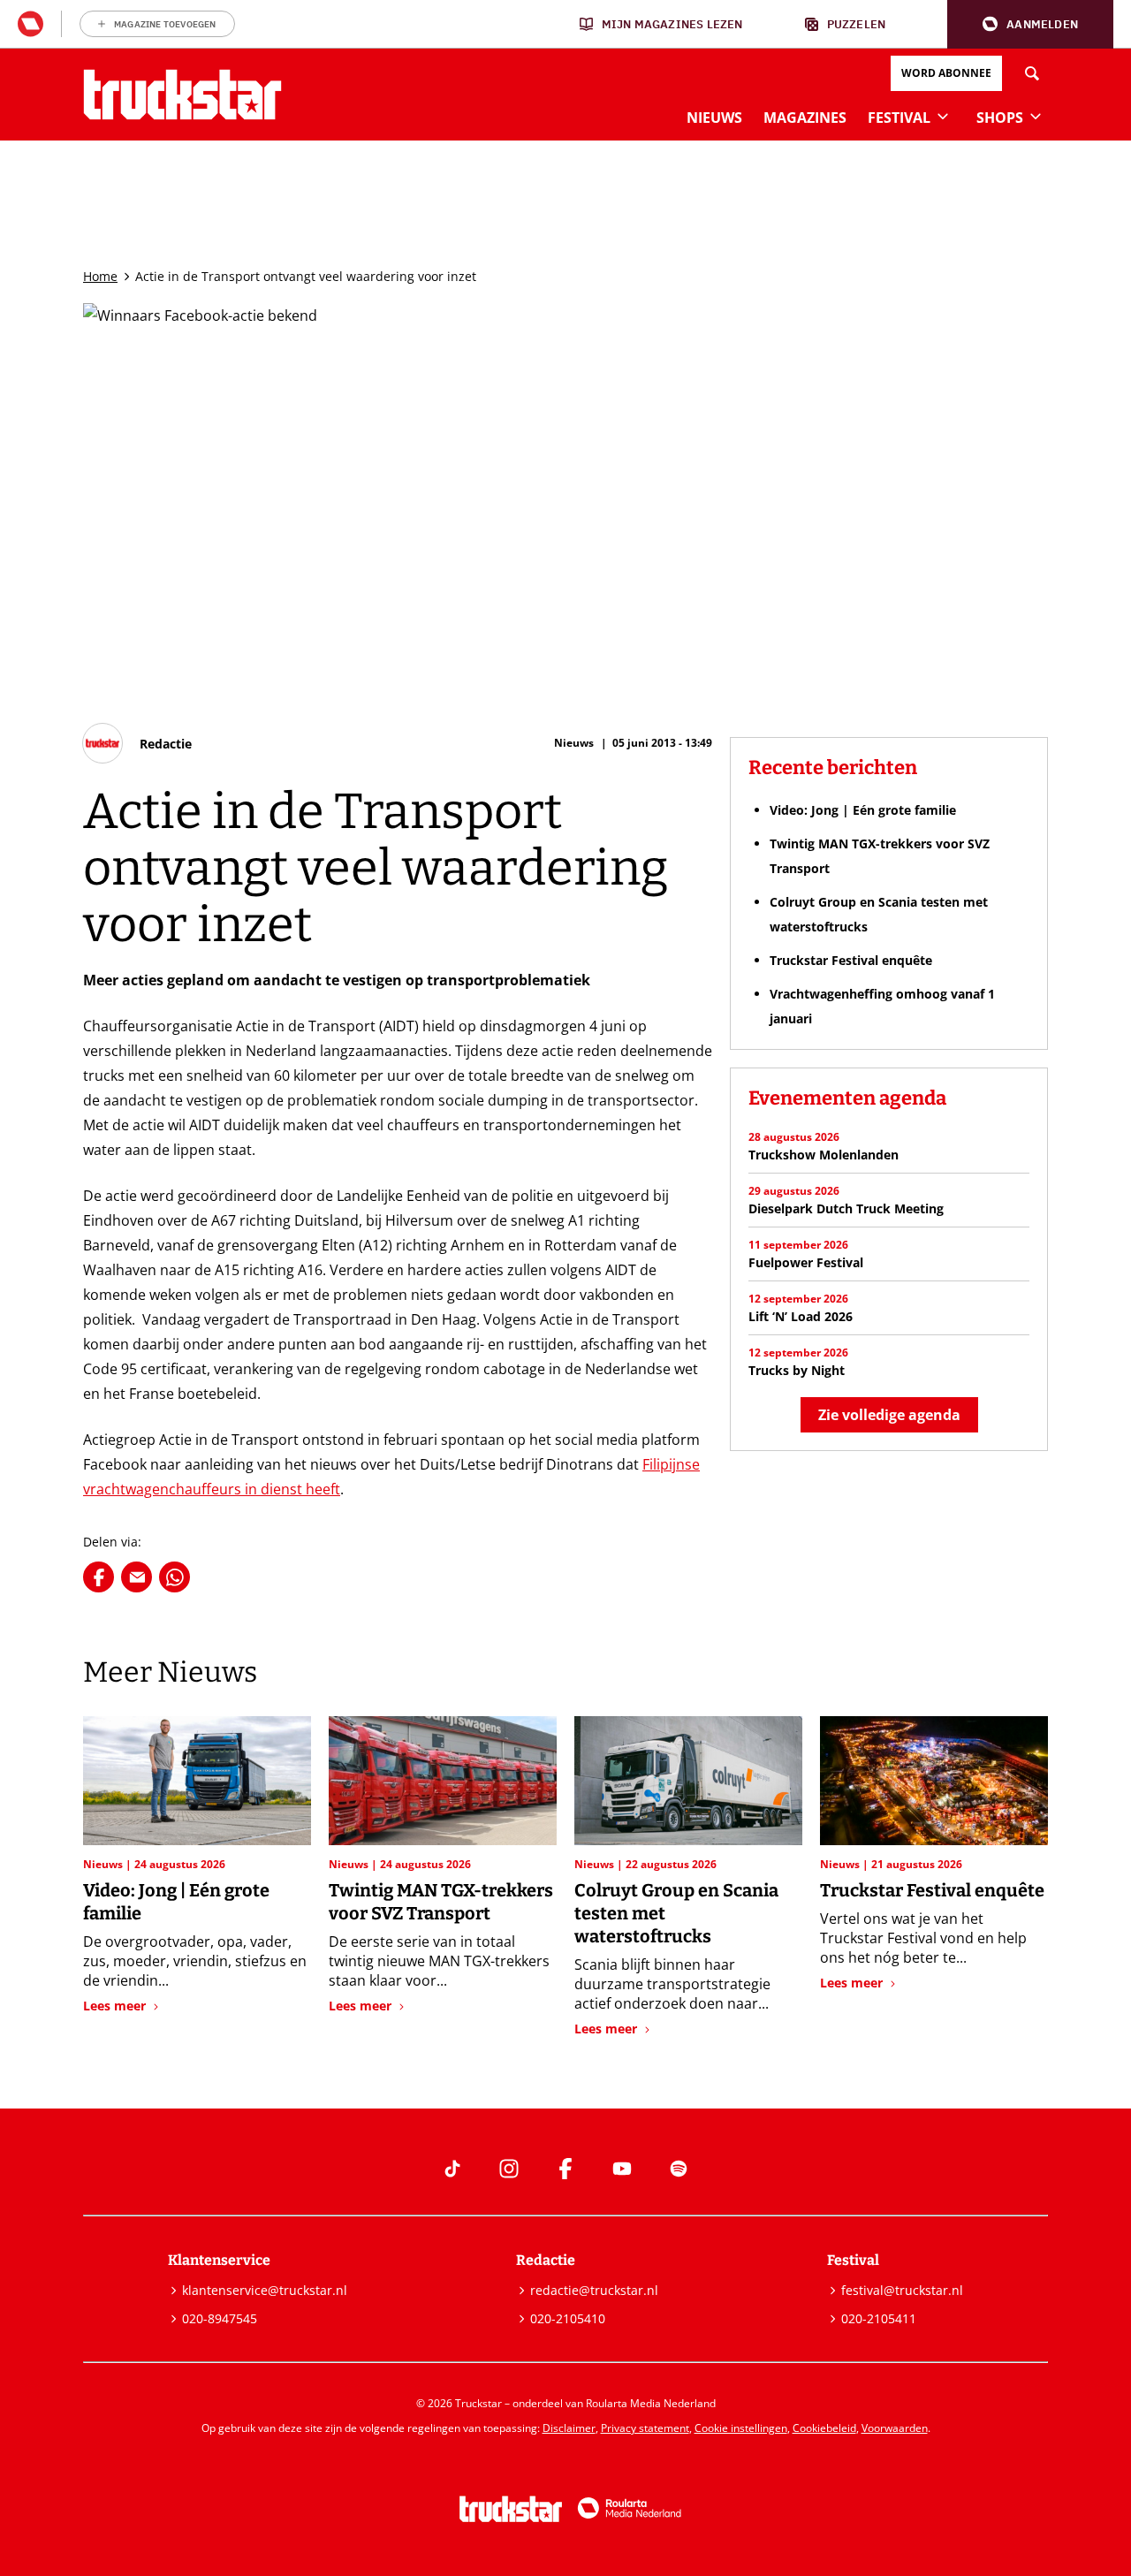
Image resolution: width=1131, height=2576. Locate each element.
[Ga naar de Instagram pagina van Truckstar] (509, 2169)
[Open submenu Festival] (943, 116)
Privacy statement (645, 2428)
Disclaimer (569, 2428)
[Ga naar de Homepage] (182, 95)
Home (100, 276)
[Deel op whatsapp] (175, 1577)
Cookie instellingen (741, 2428)
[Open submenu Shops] (1036, 116)
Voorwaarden (895, 2428)
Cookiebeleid (824, 2428)
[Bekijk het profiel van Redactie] (137, 743)
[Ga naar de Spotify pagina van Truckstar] (679, 2169)
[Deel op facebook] (99, 1577)
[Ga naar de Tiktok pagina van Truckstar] (452, 2169)
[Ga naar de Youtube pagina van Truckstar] (622, 2169)
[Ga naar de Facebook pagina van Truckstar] (565, 2169)
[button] (1030, 24)
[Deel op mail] (137, 1577)
